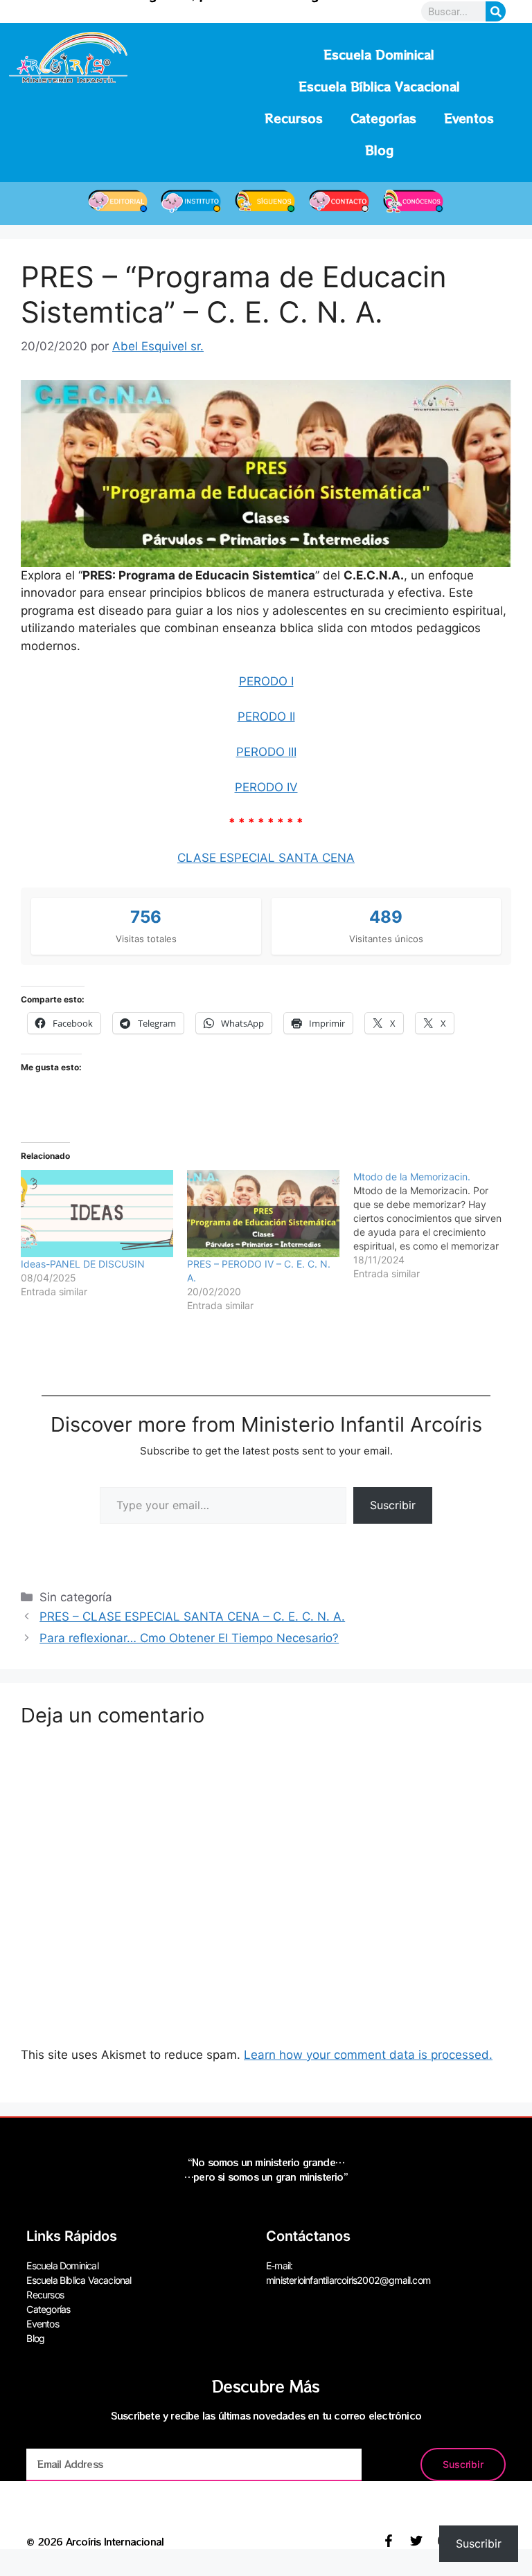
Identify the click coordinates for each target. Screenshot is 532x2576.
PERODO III (266, 752)
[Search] (496, 11)
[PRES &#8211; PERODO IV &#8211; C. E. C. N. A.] (263, 1214)
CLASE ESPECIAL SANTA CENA (266, 858)
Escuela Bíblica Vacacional (379, 86)
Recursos (294, 118)
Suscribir (393, 1505)
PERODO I (266, 681)
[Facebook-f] (389, 2541)
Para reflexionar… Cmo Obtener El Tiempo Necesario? (189, 1638)
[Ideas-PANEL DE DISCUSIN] (97, 1214)
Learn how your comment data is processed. (368, 2055)
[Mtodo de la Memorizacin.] (436, 1225)
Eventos (469, 118)
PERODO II (266, 717)
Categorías (383, 118)
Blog (379, 150)
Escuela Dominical (379, 54)
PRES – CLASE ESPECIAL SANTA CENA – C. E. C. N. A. (192, 1616)
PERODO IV (266, 787)
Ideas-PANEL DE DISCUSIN (83, 1264)
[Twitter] (416, 2541)
